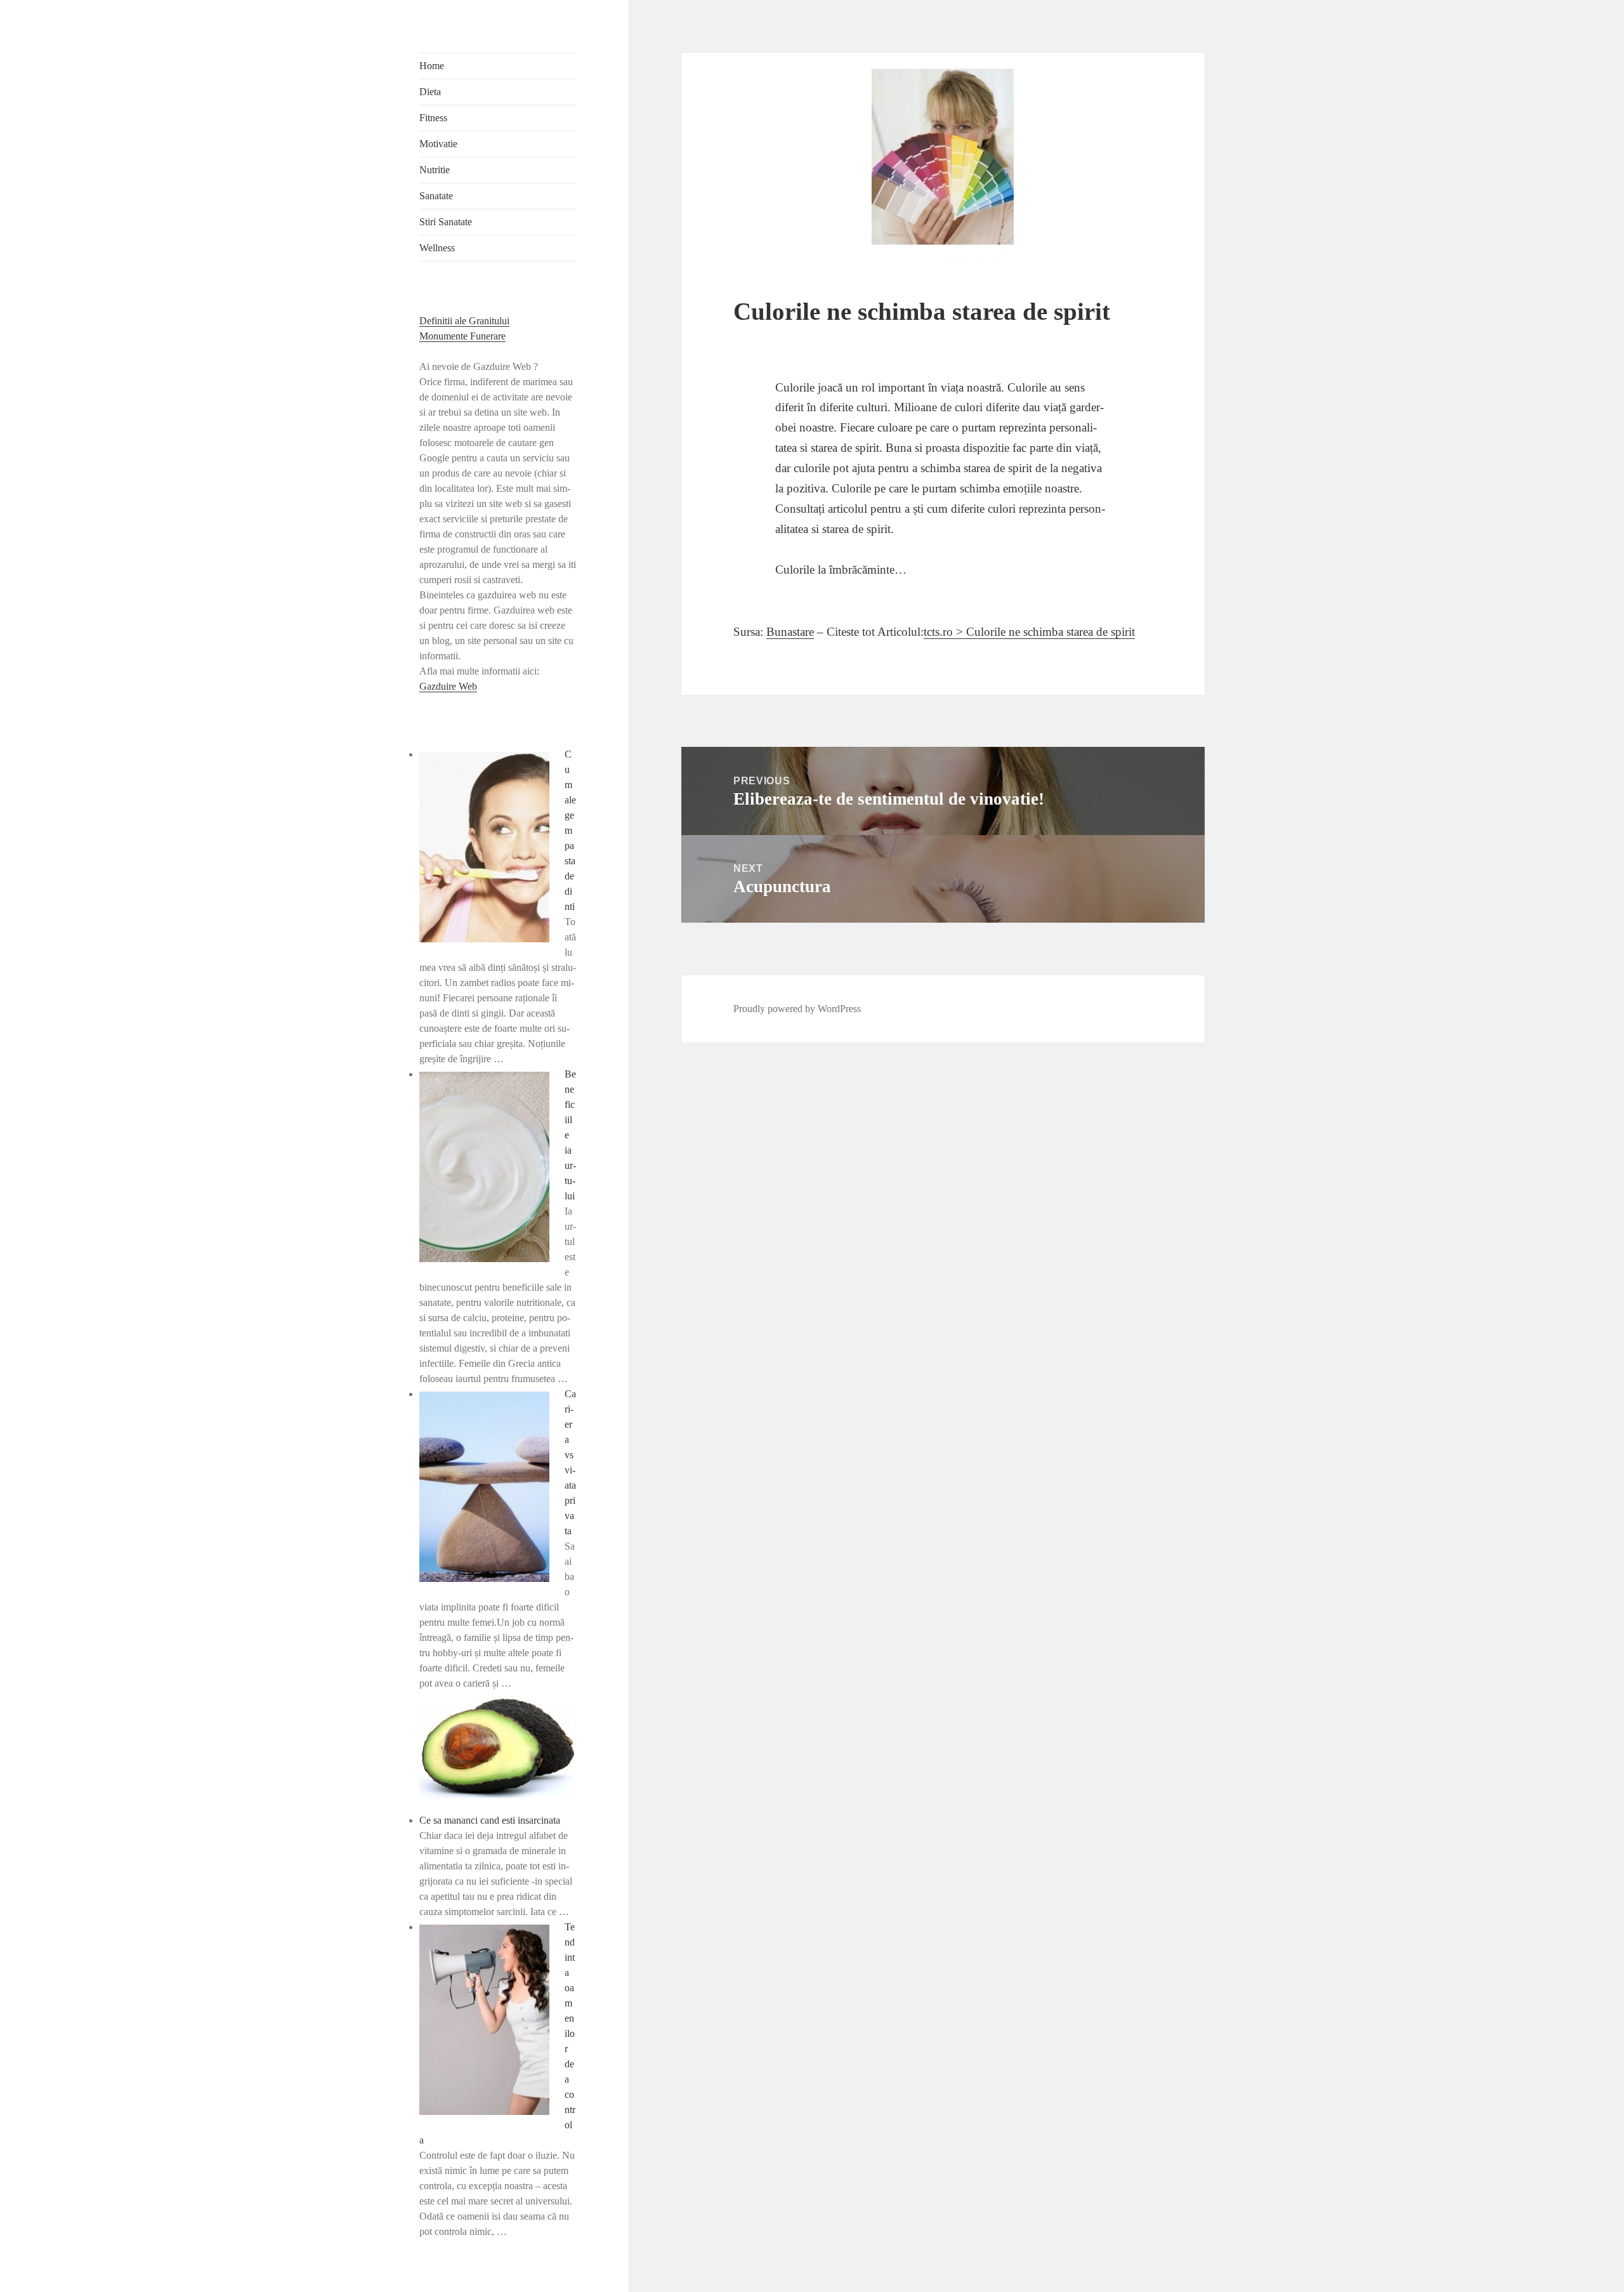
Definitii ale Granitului (464, 321)
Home (432, 66)
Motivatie (438, 144)
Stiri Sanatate (446, 222)
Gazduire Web (448, 686)
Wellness (437, 248)
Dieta (430, 92)
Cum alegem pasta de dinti (570, 830)
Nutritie (435, 170)
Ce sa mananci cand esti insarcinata (490, 1820)
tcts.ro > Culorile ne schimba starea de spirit (1029, 632)
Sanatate (436, 196)
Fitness (433, 118)
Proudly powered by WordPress (797, 1009)
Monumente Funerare (462, 336)
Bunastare (790, 632)
